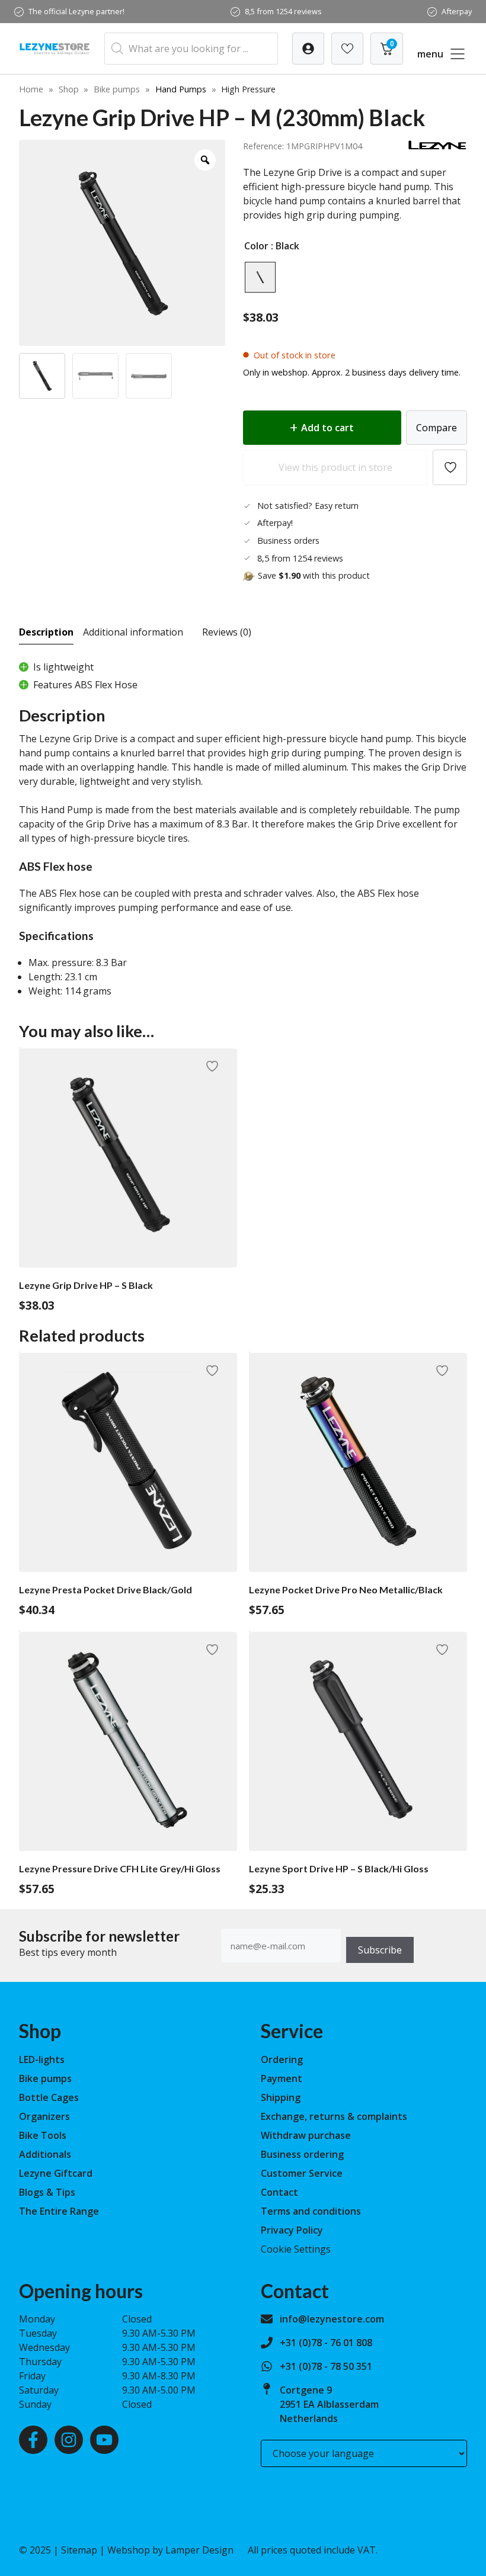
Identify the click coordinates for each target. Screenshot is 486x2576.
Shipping (281, 2097)
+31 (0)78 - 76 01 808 (326, 2343)
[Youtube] (104, 2440)
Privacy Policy (292, 2230)
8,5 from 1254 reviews (283, 11)
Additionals (45, 2154)
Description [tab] (46, 632)
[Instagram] (69, 2440)
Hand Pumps (181, 89)
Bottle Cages (49, 2097)
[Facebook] (33, 2440)
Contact (279, 2192)
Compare (437, 428)
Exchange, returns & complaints (334, 2116)
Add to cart (327, 428)
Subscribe (380, 1950)
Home (31, 89)
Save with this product (314, 575)
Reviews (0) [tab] (227, 632)
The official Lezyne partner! (76, 11)
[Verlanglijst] (308, 49)
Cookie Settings (296, 2249)
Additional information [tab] (133, 632)
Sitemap (79, 2550)
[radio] (260, 277)
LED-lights (42, 2059)
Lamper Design (199, 2550)
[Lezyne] (437, 147)
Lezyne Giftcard (56, 2173)
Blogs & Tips (47, 2192)
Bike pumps (117, 89)
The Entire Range (59, 2211)
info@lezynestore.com (332, 2319)
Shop (69, 89)
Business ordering (302, 2154)
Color (256, 246)
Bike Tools (43, 2135)
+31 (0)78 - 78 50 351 (326, 2366)
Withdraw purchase (306, 2135)
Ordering (282, 2059)
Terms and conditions (311, 2211)
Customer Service (302, 2173)
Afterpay (457, 11)
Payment (282, 2078)
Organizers (44, 2116)
